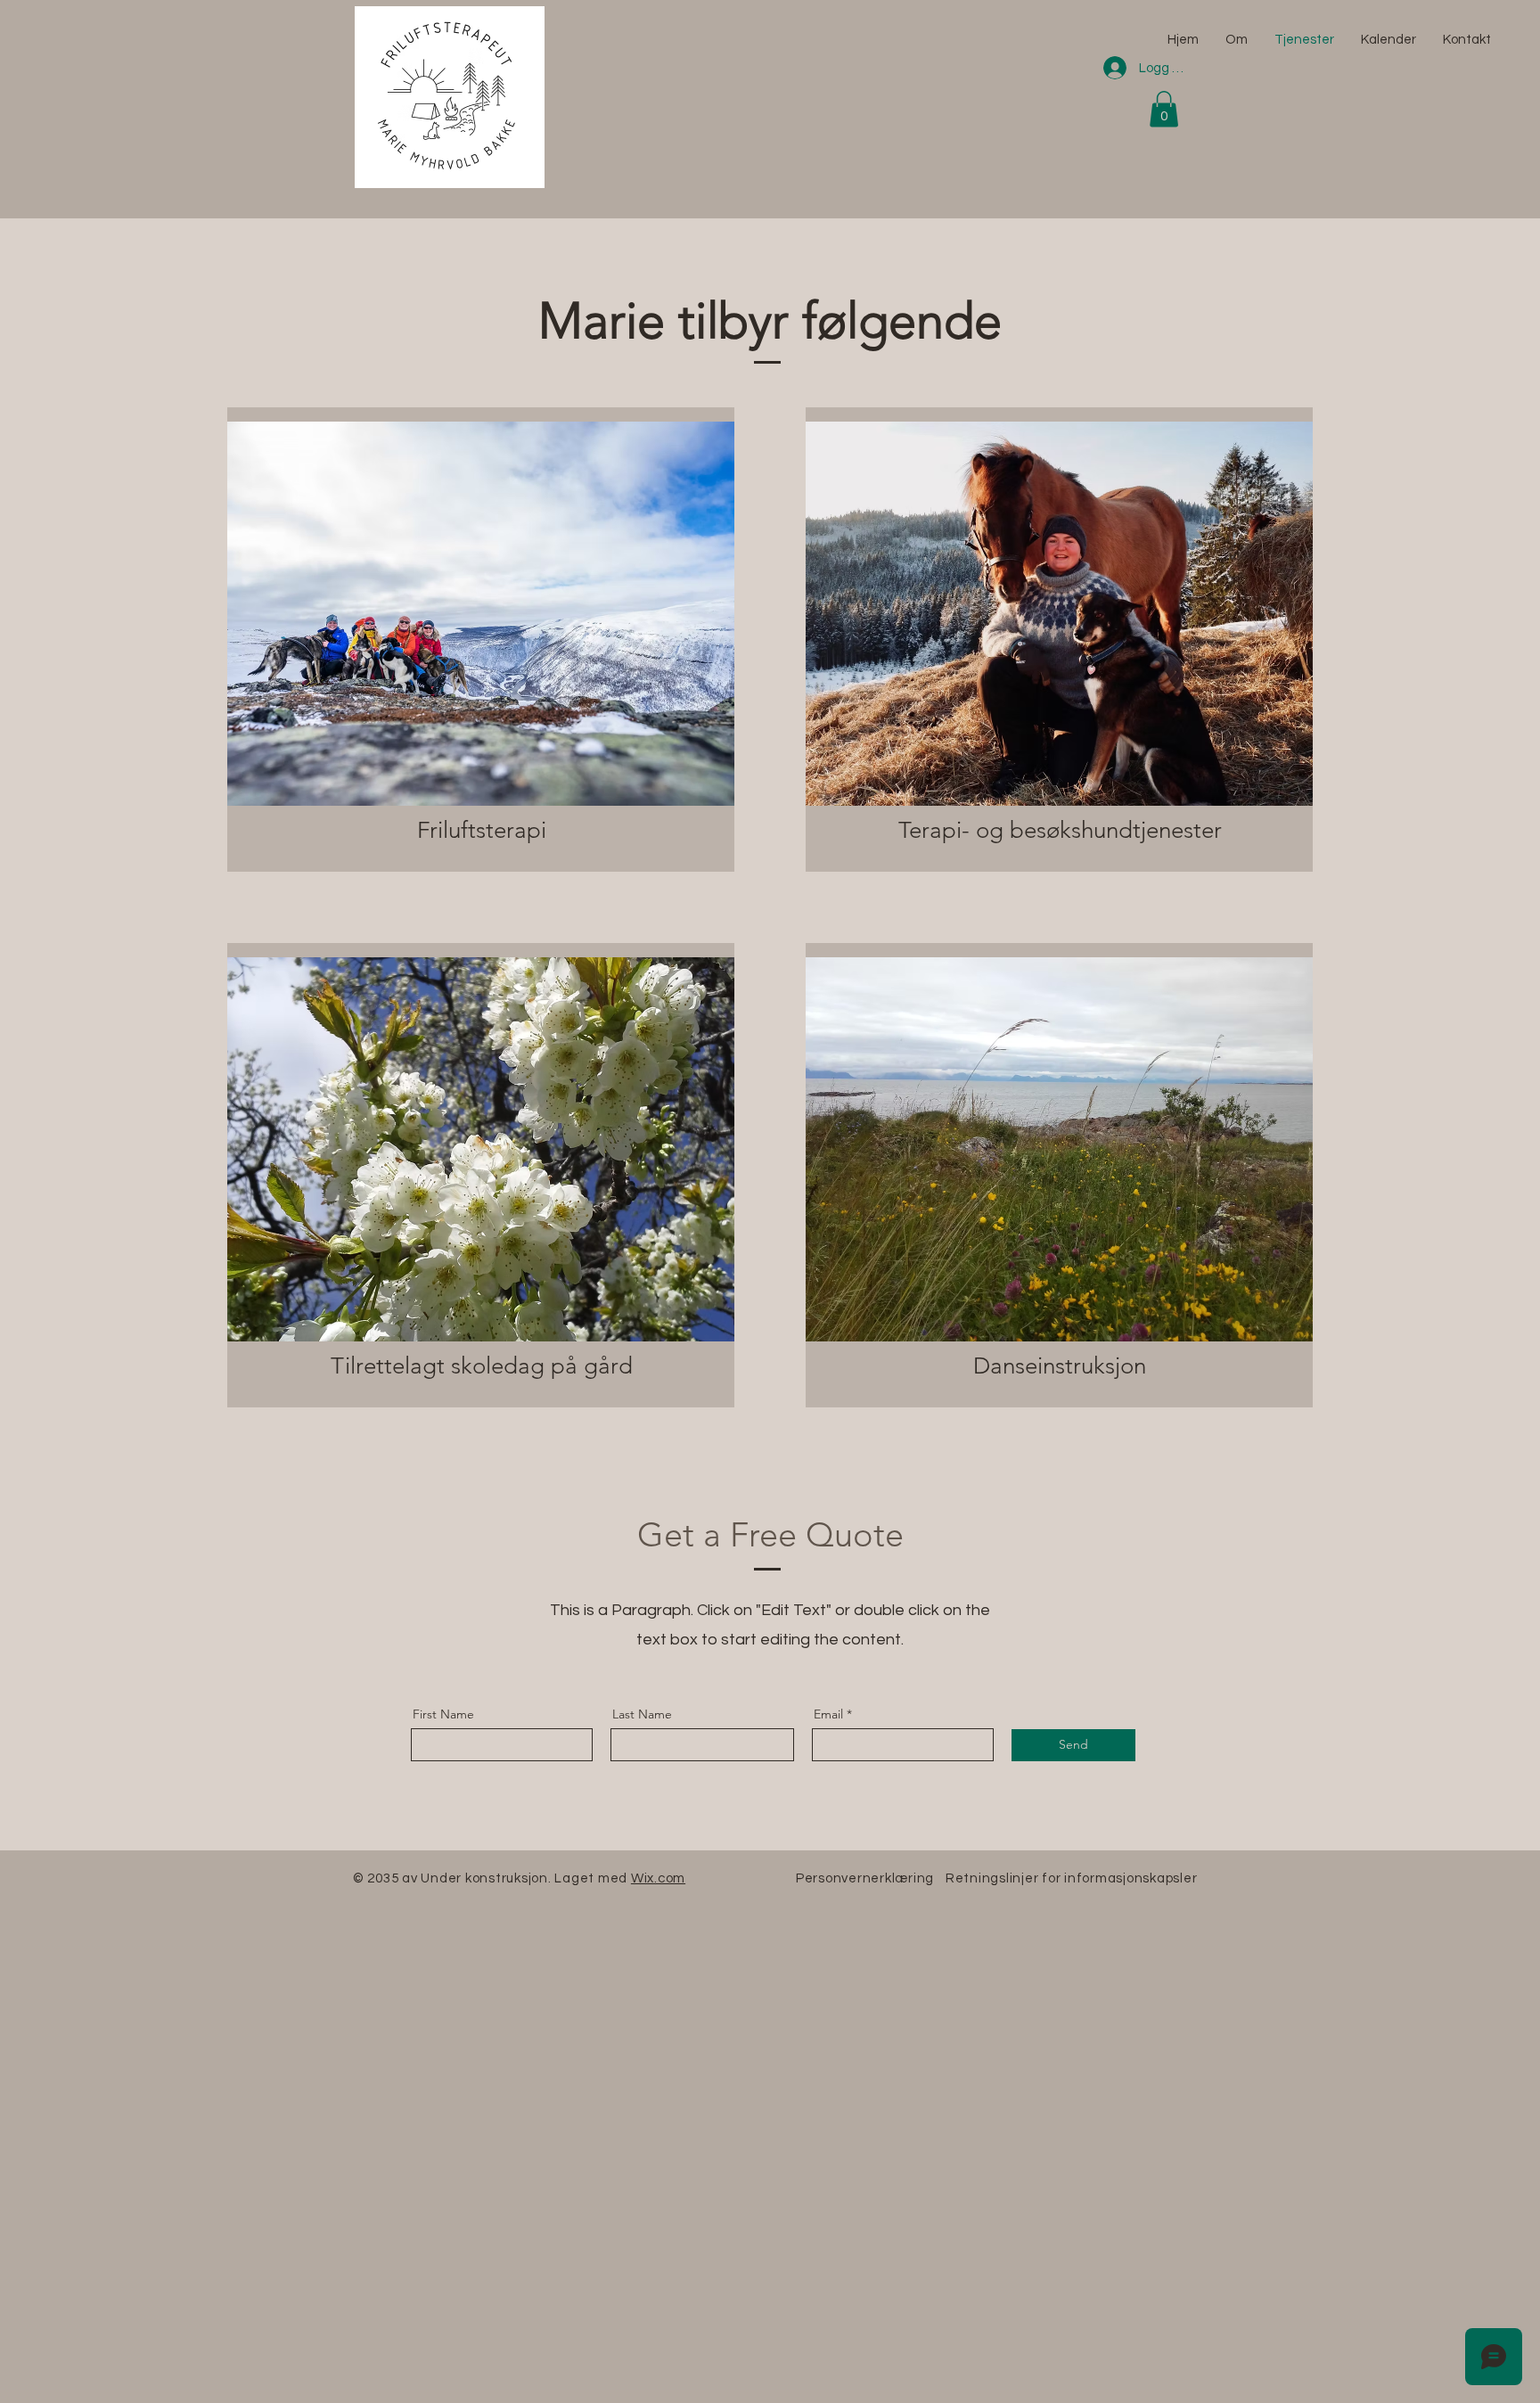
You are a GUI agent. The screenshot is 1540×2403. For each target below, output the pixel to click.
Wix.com (658, 1878)
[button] (1164, 109)
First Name (443, 1714)
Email (828, 1714)
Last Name (642, 1714)
